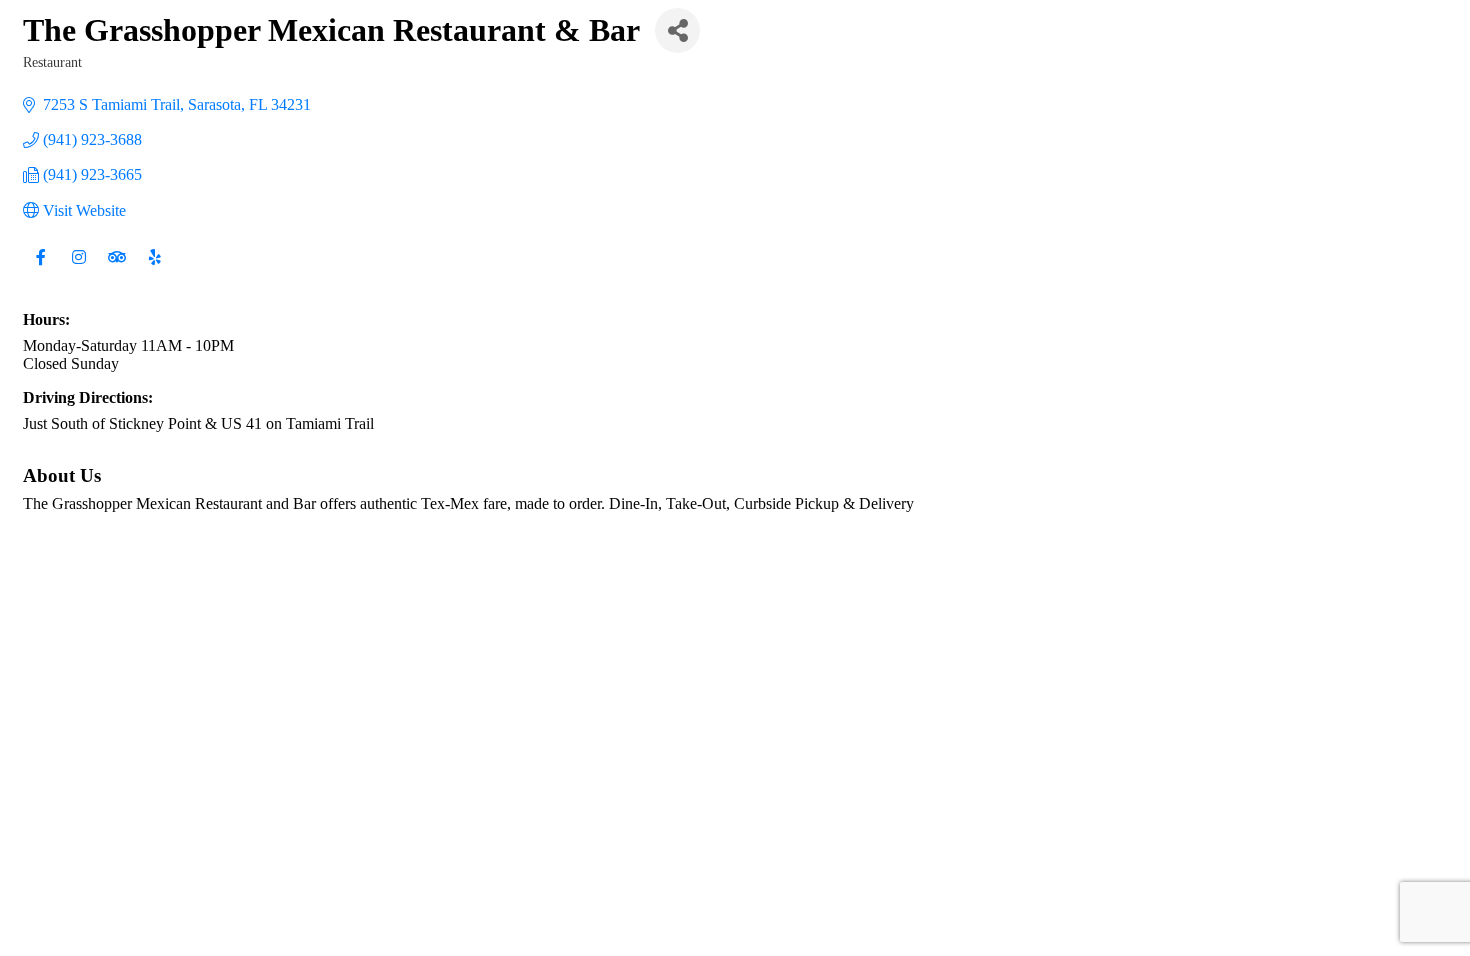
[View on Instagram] (78, 269)
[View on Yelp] (154, 269)
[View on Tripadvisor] (116, 269)
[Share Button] (677, 30)
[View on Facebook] (40, 269)
